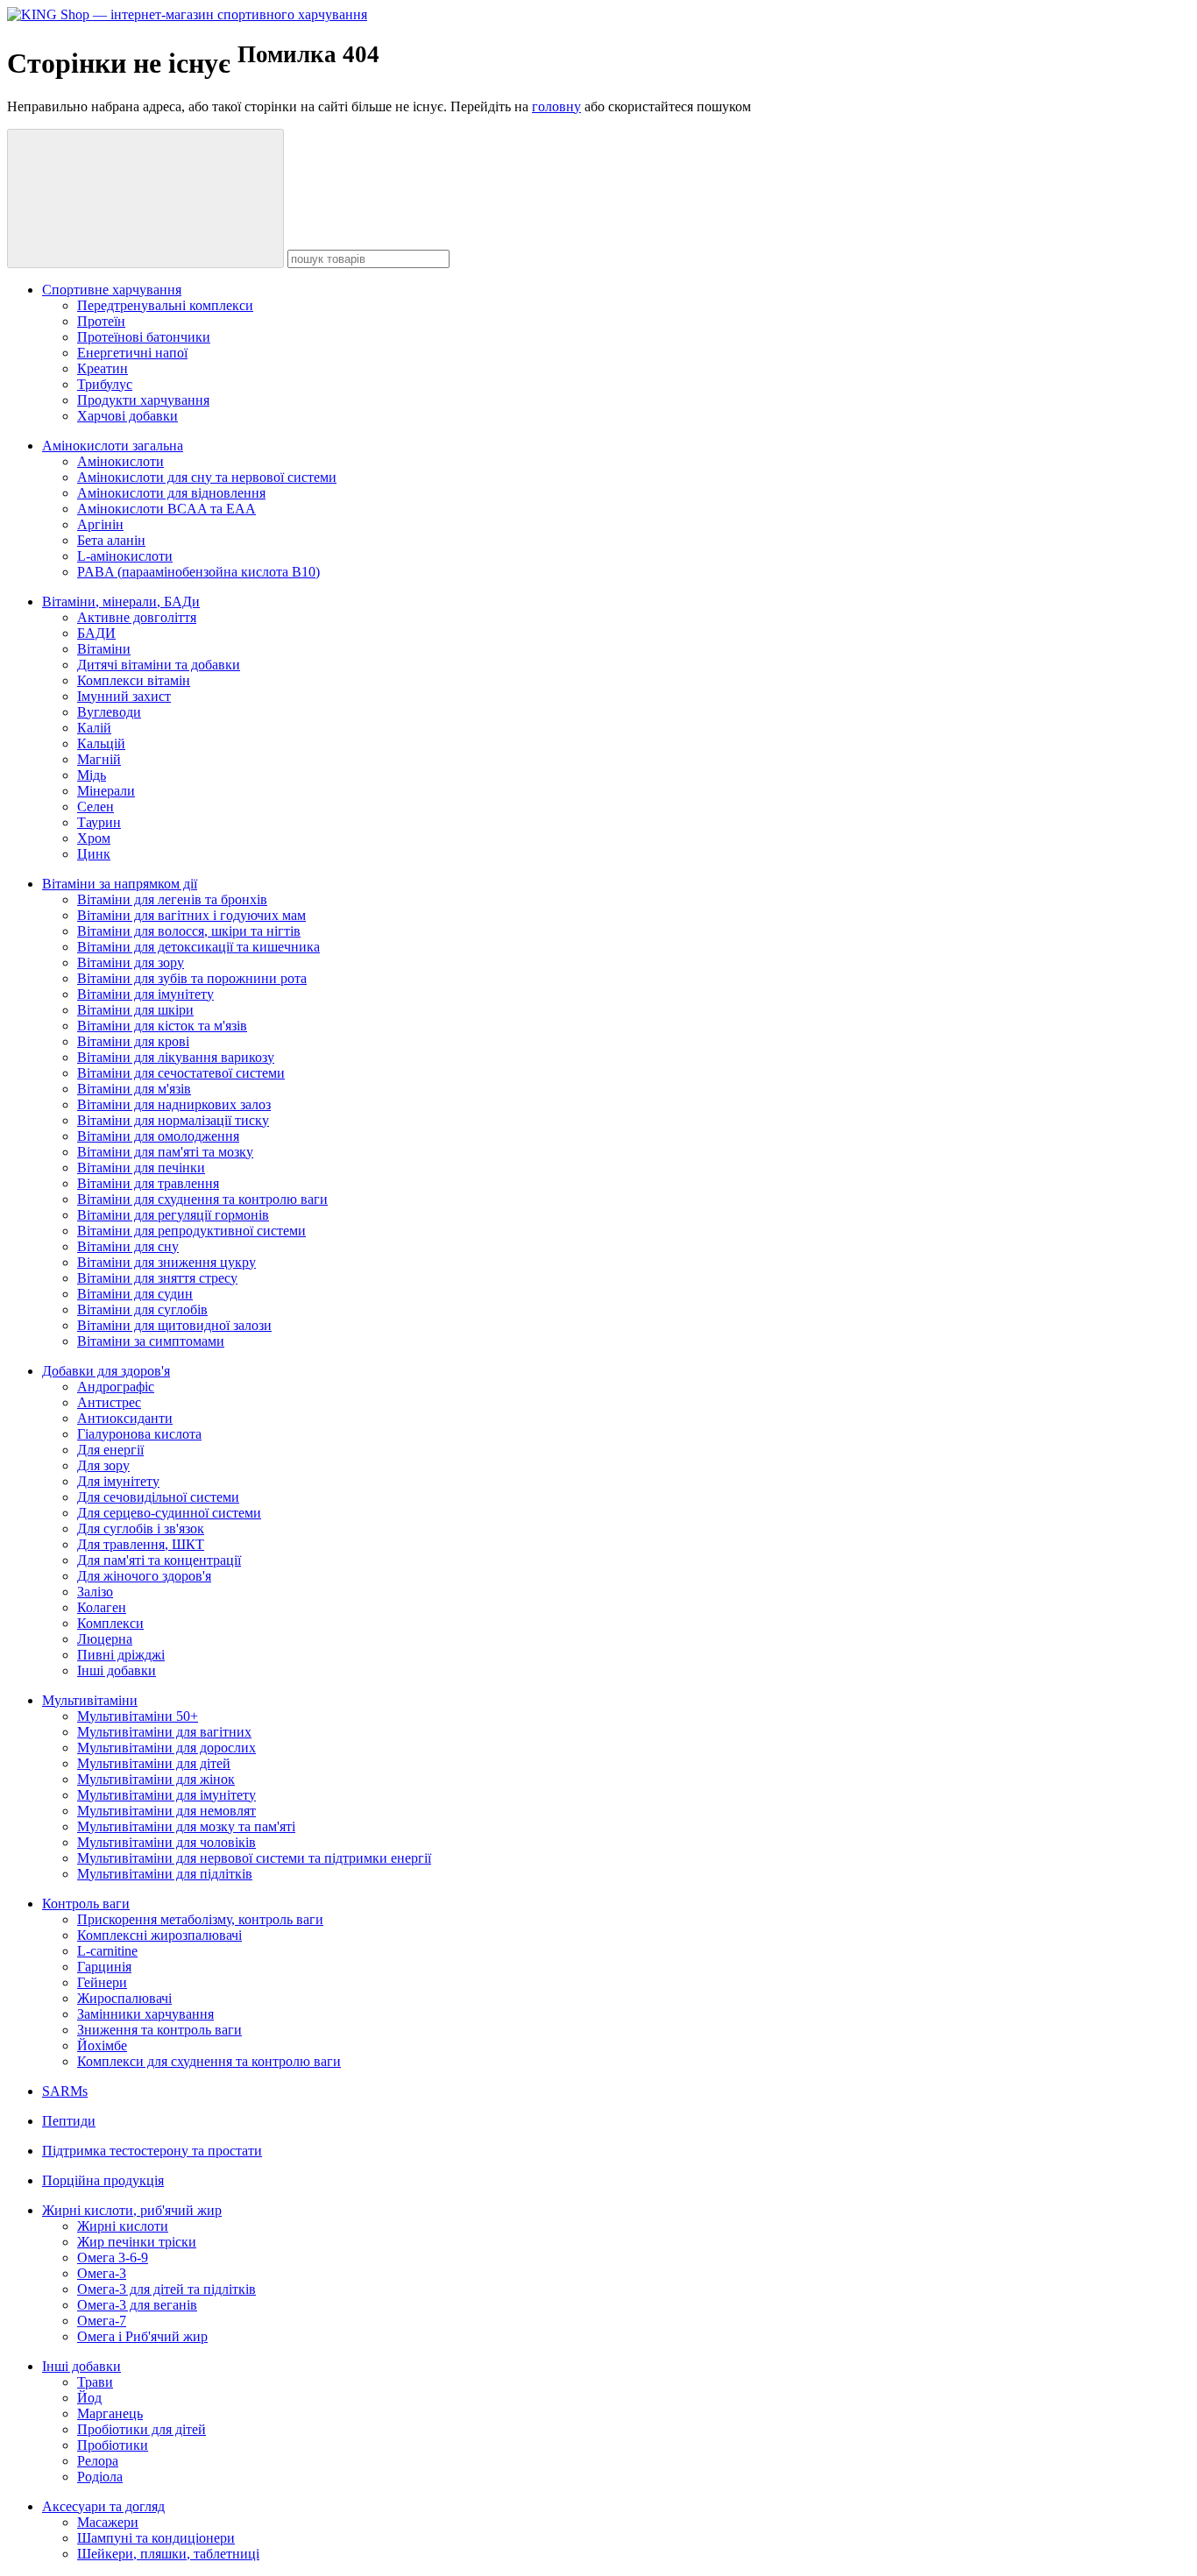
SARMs (65, 2091)
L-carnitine (107, 1951)
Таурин (99, 822)
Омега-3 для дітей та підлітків (166, 2289)
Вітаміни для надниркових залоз (174, 1104)
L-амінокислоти (125, 556)
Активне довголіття (137, 617)
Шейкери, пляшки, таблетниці (168, 2554)
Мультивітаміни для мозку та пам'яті (186, 1826)
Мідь (92, 775)
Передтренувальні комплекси (165, 305)
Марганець (110, 2413)
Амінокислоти (120, 461)
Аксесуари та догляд (103, 2506)
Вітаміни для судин (135, 1294)
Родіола (100, 2477)
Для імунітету (118, 1481)
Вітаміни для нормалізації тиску (173, 1120)
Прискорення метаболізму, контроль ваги (200, 1919)
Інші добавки (117, 1670)
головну (556, 106)
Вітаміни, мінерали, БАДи (121, 602)
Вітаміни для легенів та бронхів (172, 899)
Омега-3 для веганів (137, 2305)
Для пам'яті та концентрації (159, 1560)
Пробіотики (113, 2445)
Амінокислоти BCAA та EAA (166, 509)
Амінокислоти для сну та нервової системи (207, 477)
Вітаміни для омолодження (158, 1136)
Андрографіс (116, 1387)
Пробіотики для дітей (142, 2429)
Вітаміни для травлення (148, 1183)
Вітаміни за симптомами (151, 1341)
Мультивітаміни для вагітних (164, 1732)
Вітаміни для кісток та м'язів (162, 1026)
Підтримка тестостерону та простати (152, 2151)
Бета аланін (111, 540)
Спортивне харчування (112, 290)
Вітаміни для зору (131, 962)
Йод (89, 2398)
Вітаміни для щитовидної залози (174, 1325)
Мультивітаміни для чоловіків (166, 1842)
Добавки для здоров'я (106, 1371)
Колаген (102, 1607)
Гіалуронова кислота (139, 1434)
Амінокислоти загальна (113, 446)
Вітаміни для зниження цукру (166, 1262)
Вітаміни (104, 649)
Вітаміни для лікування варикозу (176, 1057)
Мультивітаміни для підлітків (165, 1874)
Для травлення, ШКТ (141, 1544)
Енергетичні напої (132, 353)
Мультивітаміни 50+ (138, 1716)
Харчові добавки (127, 416)
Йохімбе (102, 2045)
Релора (98, 2461)
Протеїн (101, 321)
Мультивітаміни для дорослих (166, 1748)
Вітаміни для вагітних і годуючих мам (191, 915)
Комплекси (110, 1623)
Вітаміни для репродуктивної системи (191, 1231)
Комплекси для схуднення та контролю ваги (209, 2061)
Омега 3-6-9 (113, 2258)
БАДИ (96, 633)
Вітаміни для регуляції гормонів (173, 1215)
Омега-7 (102, 2321)
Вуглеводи (109, 712)
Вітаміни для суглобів (142, 1309)
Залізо (95, 1592)
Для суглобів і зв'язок (141, 1529)
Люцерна (105, 1639)
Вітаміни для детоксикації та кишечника (198, 947)
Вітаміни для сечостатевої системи (181, 1073)
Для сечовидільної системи (158, 1497)
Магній (99, 759)
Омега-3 (102, 2273)
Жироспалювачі (124, 1998)
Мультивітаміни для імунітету (166, 1795)
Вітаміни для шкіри (135, 1010)
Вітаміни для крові (133, 1041)
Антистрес (109, 1402)
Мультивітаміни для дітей (154, 1763)
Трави (95, 2382)
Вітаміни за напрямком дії (120, 884)
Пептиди (69, 2121)
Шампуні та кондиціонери (156, 2538)
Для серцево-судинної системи (169, 1513)
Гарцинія (104, 1967)
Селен (96, 807)
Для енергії (110, 1450)
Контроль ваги (86, 1904)
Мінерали (106, 791)
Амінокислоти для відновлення (171, 493)
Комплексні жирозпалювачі (159, 1935)
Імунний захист (124, 696)
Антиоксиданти (125, 1418)
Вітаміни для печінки (141, 1168)
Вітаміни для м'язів (134, 1089)
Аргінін (100, 524)
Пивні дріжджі (121, 1655)
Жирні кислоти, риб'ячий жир (132, 2210)
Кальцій (101, 743)
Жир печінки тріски (137, 2242)
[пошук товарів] (145, 198)
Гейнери (102, 1982)
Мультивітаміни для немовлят (166, 1811)
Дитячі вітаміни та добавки (159, 665)
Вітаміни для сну (128, 1246)
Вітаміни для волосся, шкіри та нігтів (189, 931)
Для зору (103, 1465)
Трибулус (105, 384)
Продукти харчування (143, 400)
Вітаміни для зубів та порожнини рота (192, 978)
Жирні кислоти (123, 2226)
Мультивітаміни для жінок (156, 1779)
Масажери (108, 2522)
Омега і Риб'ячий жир (142, 2336)
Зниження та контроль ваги (159, 2030)
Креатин (103, 368)
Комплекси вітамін (134, 680)
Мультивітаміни (90, 1700)
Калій (94, 728)
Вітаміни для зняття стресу (157, 1278)
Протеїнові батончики (144, 337)
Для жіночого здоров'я (144, 1576)
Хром (94, 838)
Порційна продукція (103, 2180)
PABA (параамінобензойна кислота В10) (198, 572)
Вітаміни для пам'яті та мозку (165, 1152)
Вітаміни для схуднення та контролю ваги (202, 1199)
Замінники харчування (145, 2014)
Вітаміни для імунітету (145, 994)
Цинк (94, 854)
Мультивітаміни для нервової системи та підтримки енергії (254, 1858)
